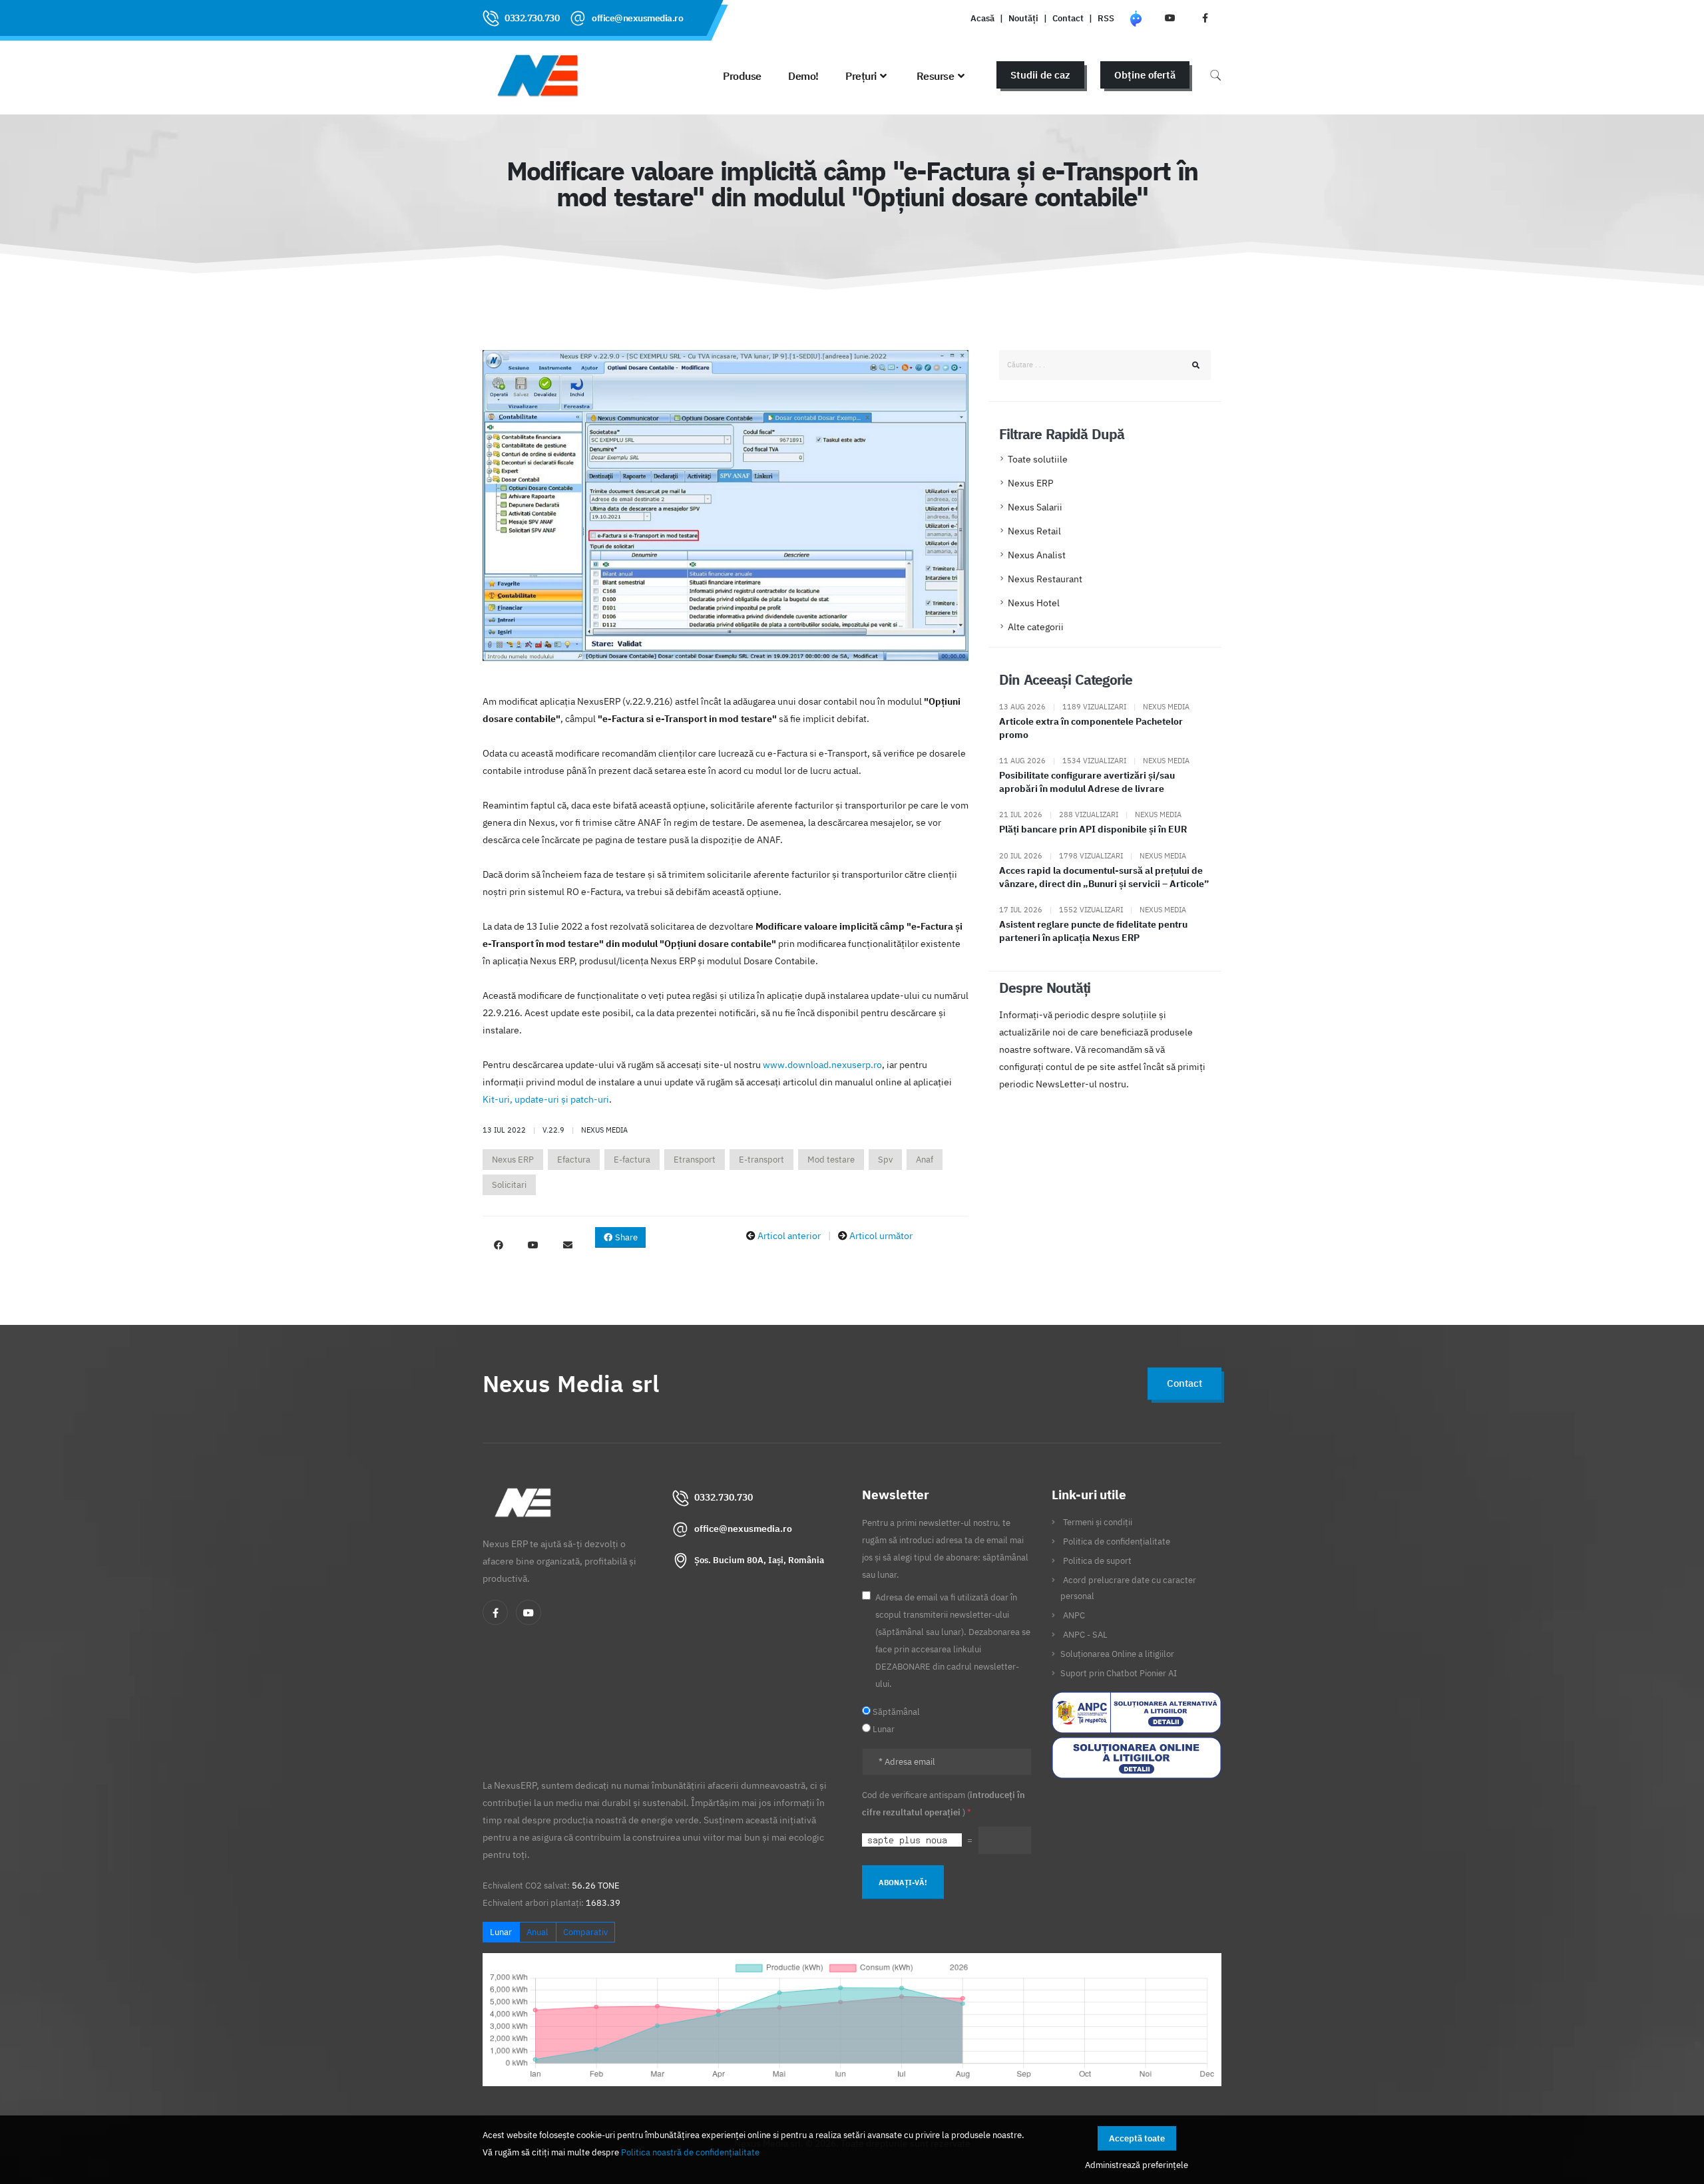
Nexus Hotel (1034, 603)
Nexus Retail (1034, 531)
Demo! (803, 76)
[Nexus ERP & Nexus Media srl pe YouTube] (1170, 18)
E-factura (632, 1160)
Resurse (936, 76)
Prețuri (861, 76)
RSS (1106, 18)
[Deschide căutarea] (1215, 75)
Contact (1068, 18)
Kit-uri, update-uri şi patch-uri (546, 1099)
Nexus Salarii (1035, 507)
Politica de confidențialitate (1117, 1541)
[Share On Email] (568, 1245)
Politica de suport (1097, 1560)
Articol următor (881, 1236)
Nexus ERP (513, 1160)
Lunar (501, 1932)
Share (625, 1237)
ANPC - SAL (1085, 1634)
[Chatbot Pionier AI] (1136, 18)
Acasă (982, 18)
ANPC (1074, 1615)
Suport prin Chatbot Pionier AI (1119, 1673)
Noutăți (1023, 18)
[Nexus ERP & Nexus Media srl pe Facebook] (1205, 18)
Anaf (925, 1160)
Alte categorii (1036, 627)
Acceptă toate (1137, 2138)
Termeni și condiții (1098, 1522)
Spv (885, 1160)
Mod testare (831, 1160)
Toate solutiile (1038, 459)
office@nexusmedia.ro (637, 18)
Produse (742, 76)
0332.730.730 (532, 18)
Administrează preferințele (1137, 2165)
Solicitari (509, 1185)
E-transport (761, 1160)
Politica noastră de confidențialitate (690, 2152)
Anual (537, 1932)
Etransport (695, 1160)
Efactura (574, 1160)
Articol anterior (789, 1236)
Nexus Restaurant (1045, 579)
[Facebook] (495, 1612)
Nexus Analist (1037, 555)
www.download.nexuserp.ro (822, 1065)
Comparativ (585, 1932)
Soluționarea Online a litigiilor (1117, 1654)
